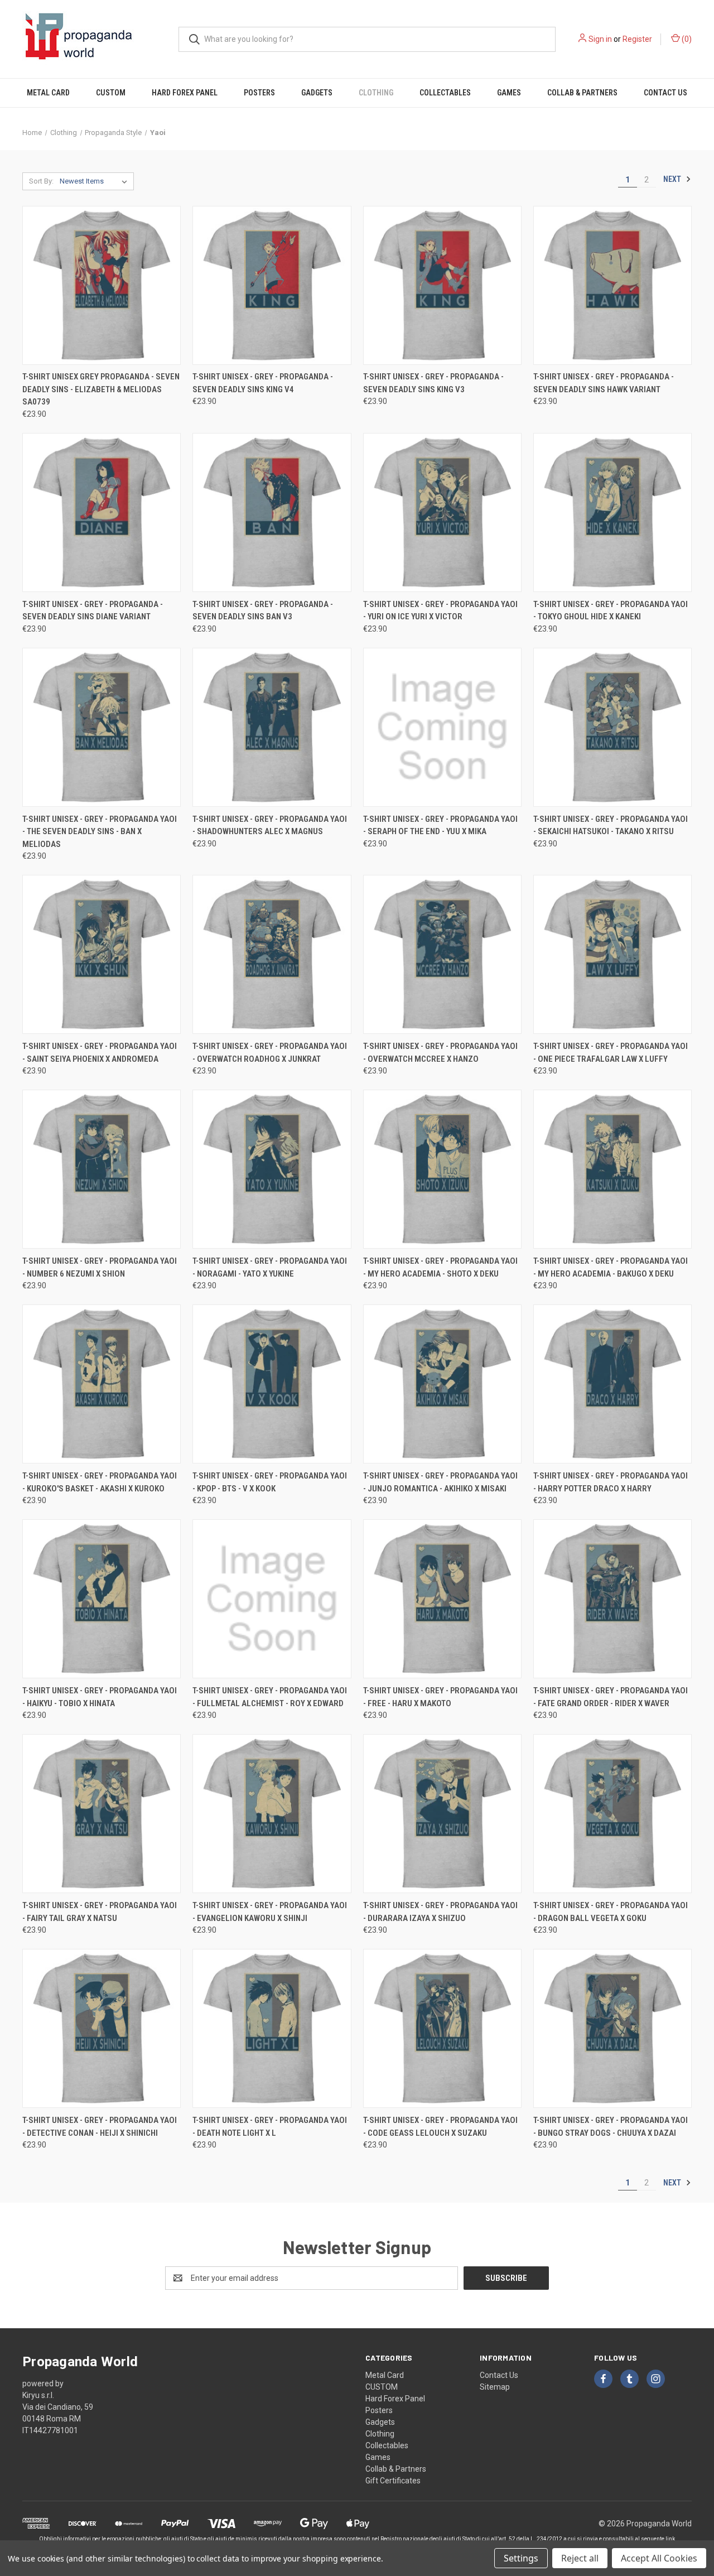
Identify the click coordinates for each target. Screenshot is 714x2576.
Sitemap (495, 2387)
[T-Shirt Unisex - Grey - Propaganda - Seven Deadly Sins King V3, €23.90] (442, 285)
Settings (521, 2558)
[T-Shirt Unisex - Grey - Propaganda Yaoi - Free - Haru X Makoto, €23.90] (442, 1599)
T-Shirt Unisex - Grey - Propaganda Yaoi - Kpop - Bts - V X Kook (270, 1482)
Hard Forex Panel (185, 93)
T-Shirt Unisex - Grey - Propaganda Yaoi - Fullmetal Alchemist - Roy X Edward (270, 1697)
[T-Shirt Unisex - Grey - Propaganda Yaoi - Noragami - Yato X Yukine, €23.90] (272, 1169)
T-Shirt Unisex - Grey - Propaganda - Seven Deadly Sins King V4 (263, 383)
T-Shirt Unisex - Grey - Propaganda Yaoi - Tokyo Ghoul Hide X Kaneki (611, 611)
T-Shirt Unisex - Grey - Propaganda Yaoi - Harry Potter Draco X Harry (611, 1482)
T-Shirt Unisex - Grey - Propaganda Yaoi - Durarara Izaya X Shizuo (440, 1912)
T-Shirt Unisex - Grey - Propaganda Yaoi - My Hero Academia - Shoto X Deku (440, 1267)
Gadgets (317, 93)
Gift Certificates (393, 2481)
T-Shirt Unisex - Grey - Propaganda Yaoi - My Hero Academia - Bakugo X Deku (611, 1267)
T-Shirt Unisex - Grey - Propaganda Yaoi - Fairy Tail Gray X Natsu (100, 1912)
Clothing (376, 93)
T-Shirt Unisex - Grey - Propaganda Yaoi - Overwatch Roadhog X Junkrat (270, 1053)
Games (509, 93)
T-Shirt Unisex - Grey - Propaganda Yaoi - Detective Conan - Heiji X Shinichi (100, 2127)
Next (673, 179)
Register (637, 39)
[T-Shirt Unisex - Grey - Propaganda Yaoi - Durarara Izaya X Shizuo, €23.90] (442, 1814)
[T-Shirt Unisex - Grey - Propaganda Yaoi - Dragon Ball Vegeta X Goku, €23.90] (612, 1814)
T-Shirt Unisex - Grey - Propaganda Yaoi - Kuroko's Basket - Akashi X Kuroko (100, 1482)
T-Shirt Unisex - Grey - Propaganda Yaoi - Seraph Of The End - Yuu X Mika (440, 825)
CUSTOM (111, 93)
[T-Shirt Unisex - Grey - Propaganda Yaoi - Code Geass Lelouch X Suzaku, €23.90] (442, 2028)
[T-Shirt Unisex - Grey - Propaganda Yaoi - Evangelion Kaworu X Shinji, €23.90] (272, 1814)
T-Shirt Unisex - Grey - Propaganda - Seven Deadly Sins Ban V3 (263, 611)
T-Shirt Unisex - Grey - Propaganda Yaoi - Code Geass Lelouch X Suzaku (440, 2127)
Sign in (600, 39)
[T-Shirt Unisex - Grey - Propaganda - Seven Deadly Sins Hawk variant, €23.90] (612, 285)
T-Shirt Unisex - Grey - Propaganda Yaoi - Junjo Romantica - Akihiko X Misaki (440, 1482)
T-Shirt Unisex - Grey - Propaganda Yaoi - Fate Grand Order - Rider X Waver (611, 1697)
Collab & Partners (582, 93)
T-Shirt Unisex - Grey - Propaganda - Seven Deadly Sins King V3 (433, 383)
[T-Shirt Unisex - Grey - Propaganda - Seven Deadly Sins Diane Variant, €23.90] (102, 512)
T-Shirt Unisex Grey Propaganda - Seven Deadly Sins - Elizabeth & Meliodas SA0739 (101, 389)
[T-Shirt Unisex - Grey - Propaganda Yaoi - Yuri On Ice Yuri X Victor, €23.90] (442, 512)
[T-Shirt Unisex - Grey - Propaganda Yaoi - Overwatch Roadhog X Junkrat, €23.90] (272, 954)
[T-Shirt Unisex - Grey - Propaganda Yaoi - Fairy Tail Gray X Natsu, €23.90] (102, 1814)
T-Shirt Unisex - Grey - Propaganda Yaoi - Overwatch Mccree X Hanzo (440, 1053)
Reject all (580, 2558)
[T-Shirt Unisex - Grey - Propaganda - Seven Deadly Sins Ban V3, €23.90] (272, 512)
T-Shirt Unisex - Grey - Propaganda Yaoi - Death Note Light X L (270, 2127)
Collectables (445, 93)
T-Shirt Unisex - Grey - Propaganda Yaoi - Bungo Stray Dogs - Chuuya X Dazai (611, 2127)
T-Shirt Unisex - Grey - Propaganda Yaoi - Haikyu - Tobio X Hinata (100, 1697)
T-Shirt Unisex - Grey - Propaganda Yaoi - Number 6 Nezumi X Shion (100, 1267)
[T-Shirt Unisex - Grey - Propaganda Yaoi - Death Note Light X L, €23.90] (272, 2028)
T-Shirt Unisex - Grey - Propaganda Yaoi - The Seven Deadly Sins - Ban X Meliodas (100, 832)
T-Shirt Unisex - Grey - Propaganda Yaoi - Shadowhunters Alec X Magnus (270, 825)
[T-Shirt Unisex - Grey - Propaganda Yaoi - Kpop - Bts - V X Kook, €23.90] (272, 1384)
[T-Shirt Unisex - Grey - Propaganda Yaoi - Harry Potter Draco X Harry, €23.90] (612, 1384)
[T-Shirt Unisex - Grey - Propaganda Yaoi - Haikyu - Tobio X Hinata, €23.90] (102, 1599)
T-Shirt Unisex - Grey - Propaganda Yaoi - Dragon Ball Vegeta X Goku (611, 1912)
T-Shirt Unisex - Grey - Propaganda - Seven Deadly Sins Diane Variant (93, 611)
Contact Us (665, 93)
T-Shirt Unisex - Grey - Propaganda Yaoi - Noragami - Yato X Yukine (270, 1267)
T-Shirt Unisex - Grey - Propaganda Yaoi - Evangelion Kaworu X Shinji (270, 1912)
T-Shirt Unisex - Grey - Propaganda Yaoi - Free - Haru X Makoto (440, 1697)
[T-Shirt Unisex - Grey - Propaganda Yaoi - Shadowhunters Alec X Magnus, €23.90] (272, 727)
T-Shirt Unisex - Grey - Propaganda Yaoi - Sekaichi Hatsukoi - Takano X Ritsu (611, 825)
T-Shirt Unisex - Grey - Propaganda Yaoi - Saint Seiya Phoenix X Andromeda (100, 1053)
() (686, 39)
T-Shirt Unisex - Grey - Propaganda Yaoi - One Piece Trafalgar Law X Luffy (611, 1053)
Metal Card (48, 93)
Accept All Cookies (659, 2558)
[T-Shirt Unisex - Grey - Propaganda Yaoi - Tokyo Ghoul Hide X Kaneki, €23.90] (612, 512)
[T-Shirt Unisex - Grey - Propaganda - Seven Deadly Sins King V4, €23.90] (272, 285)
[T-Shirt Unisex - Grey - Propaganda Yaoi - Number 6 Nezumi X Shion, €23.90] (102, 1169)
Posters (259, 93)
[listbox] (96, 181)
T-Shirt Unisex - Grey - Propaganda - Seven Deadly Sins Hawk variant (604, 383)
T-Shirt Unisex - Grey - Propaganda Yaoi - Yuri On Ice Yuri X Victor (440, 611)
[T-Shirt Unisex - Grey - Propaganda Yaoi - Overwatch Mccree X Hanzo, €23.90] (442, 954)
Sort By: (41, 181)
